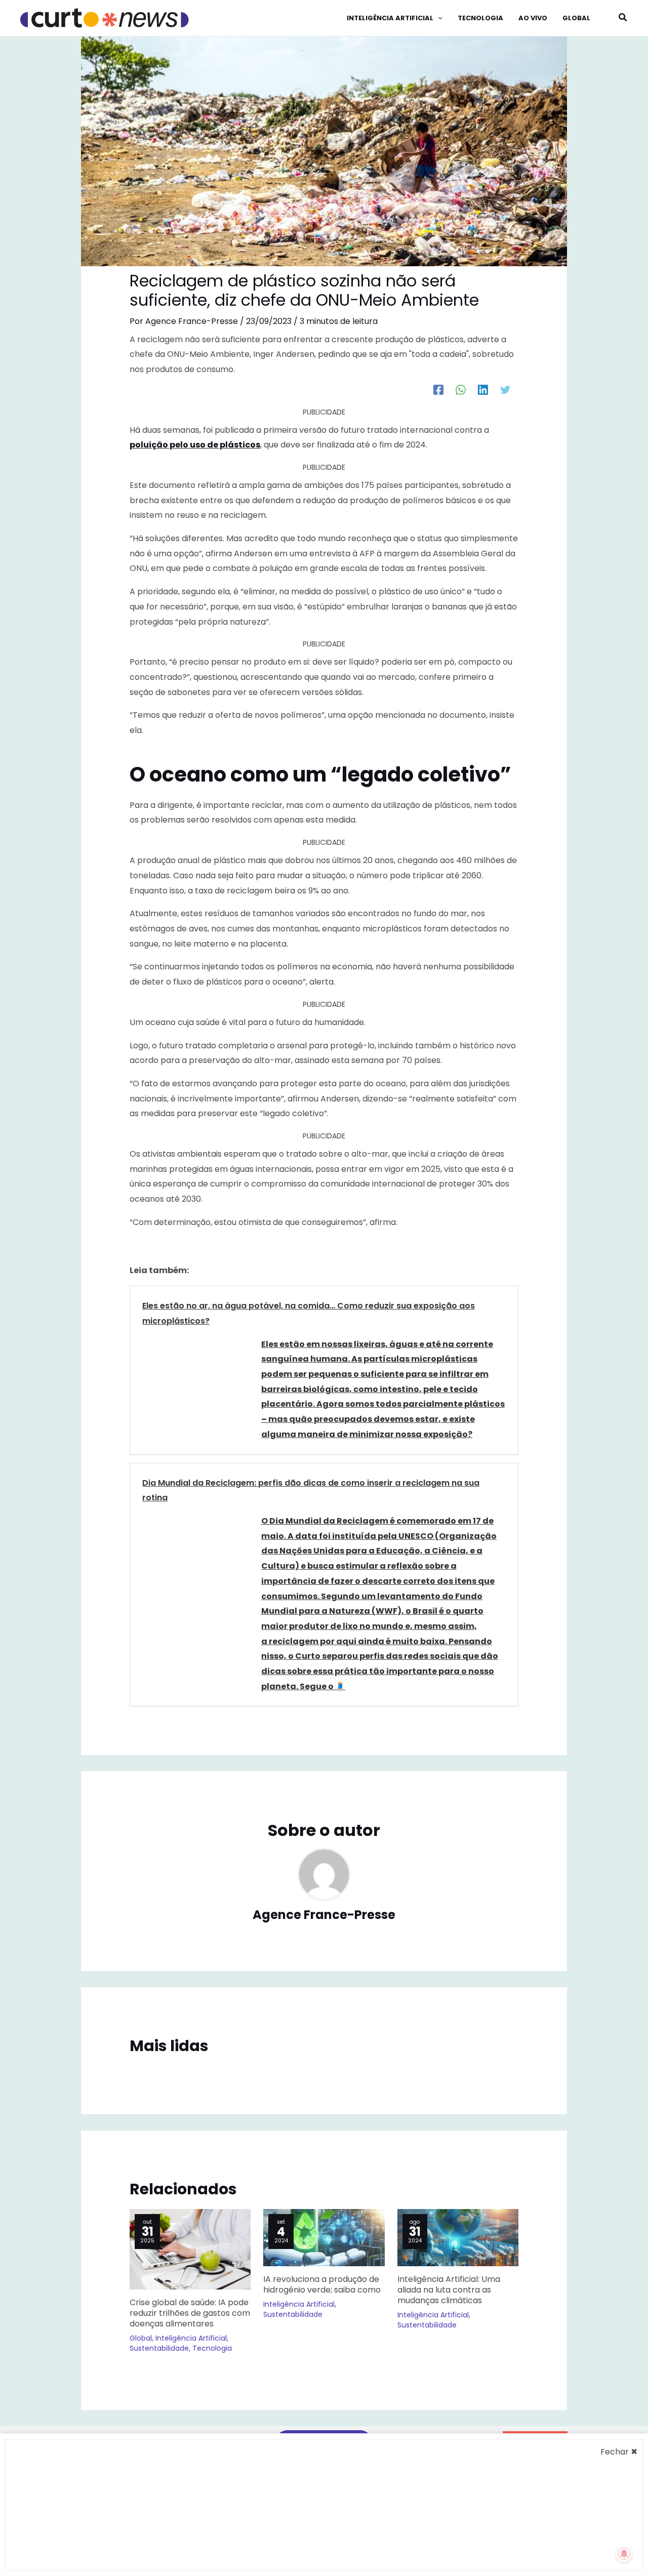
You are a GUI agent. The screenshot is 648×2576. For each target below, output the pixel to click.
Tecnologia (212, 2348)
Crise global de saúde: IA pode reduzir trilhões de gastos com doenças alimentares (190, 2313)
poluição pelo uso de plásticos (195, 445)
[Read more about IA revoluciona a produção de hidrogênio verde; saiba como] (324, 2237)
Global (141, 2338)
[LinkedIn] (483, 390)
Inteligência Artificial (191, 2338)
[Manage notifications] (624, 2554)
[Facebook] (438, 390)
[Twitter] (505, 390)
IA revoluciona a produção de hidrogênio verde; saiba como (322, 2284)
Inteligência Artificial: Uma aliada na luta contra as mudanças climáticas (449, 2290)
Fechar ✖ (619, 2452)
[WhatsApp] (461, 390)
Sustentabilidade (159, 2348)
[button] (438, 18)
